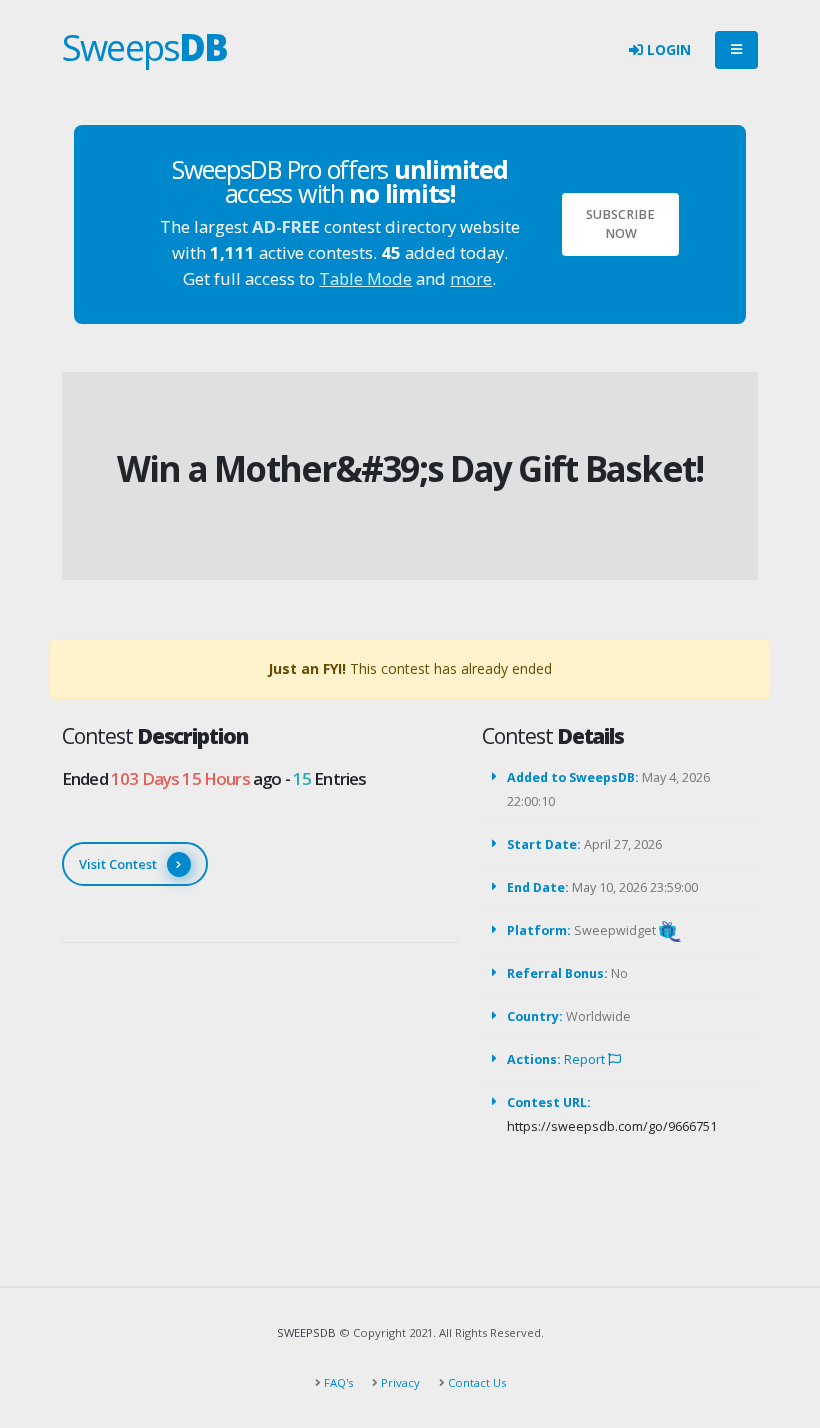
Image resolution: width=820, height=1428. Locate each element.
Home (370, 435)
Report (586, 1059)
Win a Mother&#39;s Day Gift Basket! (410, 468)
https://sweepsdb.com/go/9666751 (612, 1126)
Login (667, 49)
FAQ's (337, 1382)
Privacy (399, 1382)
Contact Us (475, 1382)
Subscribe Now (620, 224)
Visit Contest (118, 864)
